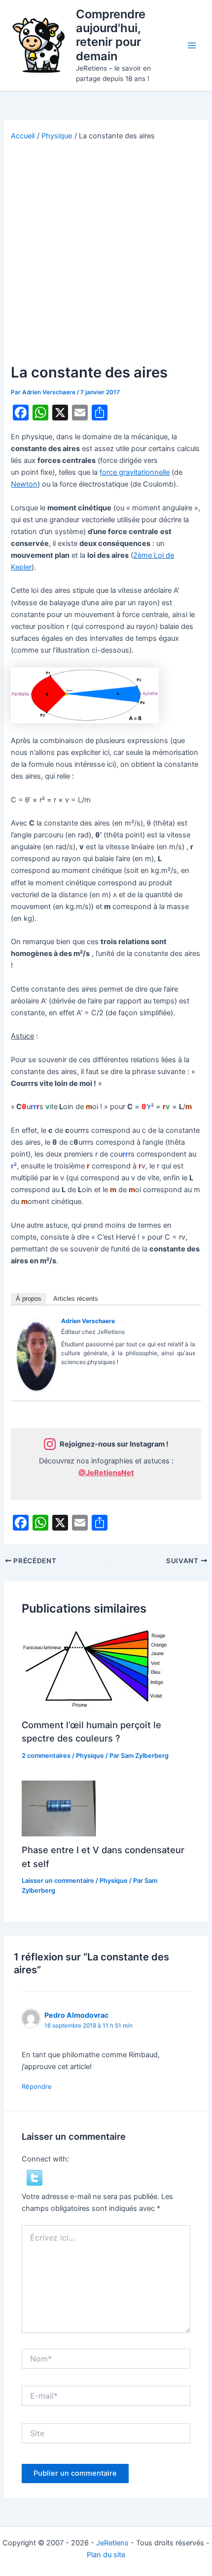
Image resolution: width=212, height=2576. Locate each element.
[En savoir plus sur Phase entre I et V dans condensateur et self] (59, 1808)
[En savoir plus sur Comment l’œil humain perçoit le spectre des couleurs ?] (96, 1669)
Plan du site (106, 2555)
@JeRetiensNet (106, 1473)
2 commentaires (46, 1756)
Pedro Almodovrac (76, 2015)
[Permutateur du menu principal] (192, 45)
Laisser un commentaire (58, 1881)
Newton (24, 484)
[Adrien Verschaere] (36, 1355)
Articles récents (76, 1299)
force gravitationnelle (135, 472)
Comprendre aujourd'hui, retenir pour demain (111, 35)
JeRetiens (112, 2543)
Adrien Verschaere (88, 1321)
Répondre (37, 2086)
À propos (29, 1299)
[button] (35, 2177)
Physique (90, 1756)
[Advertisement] (106, 252)
